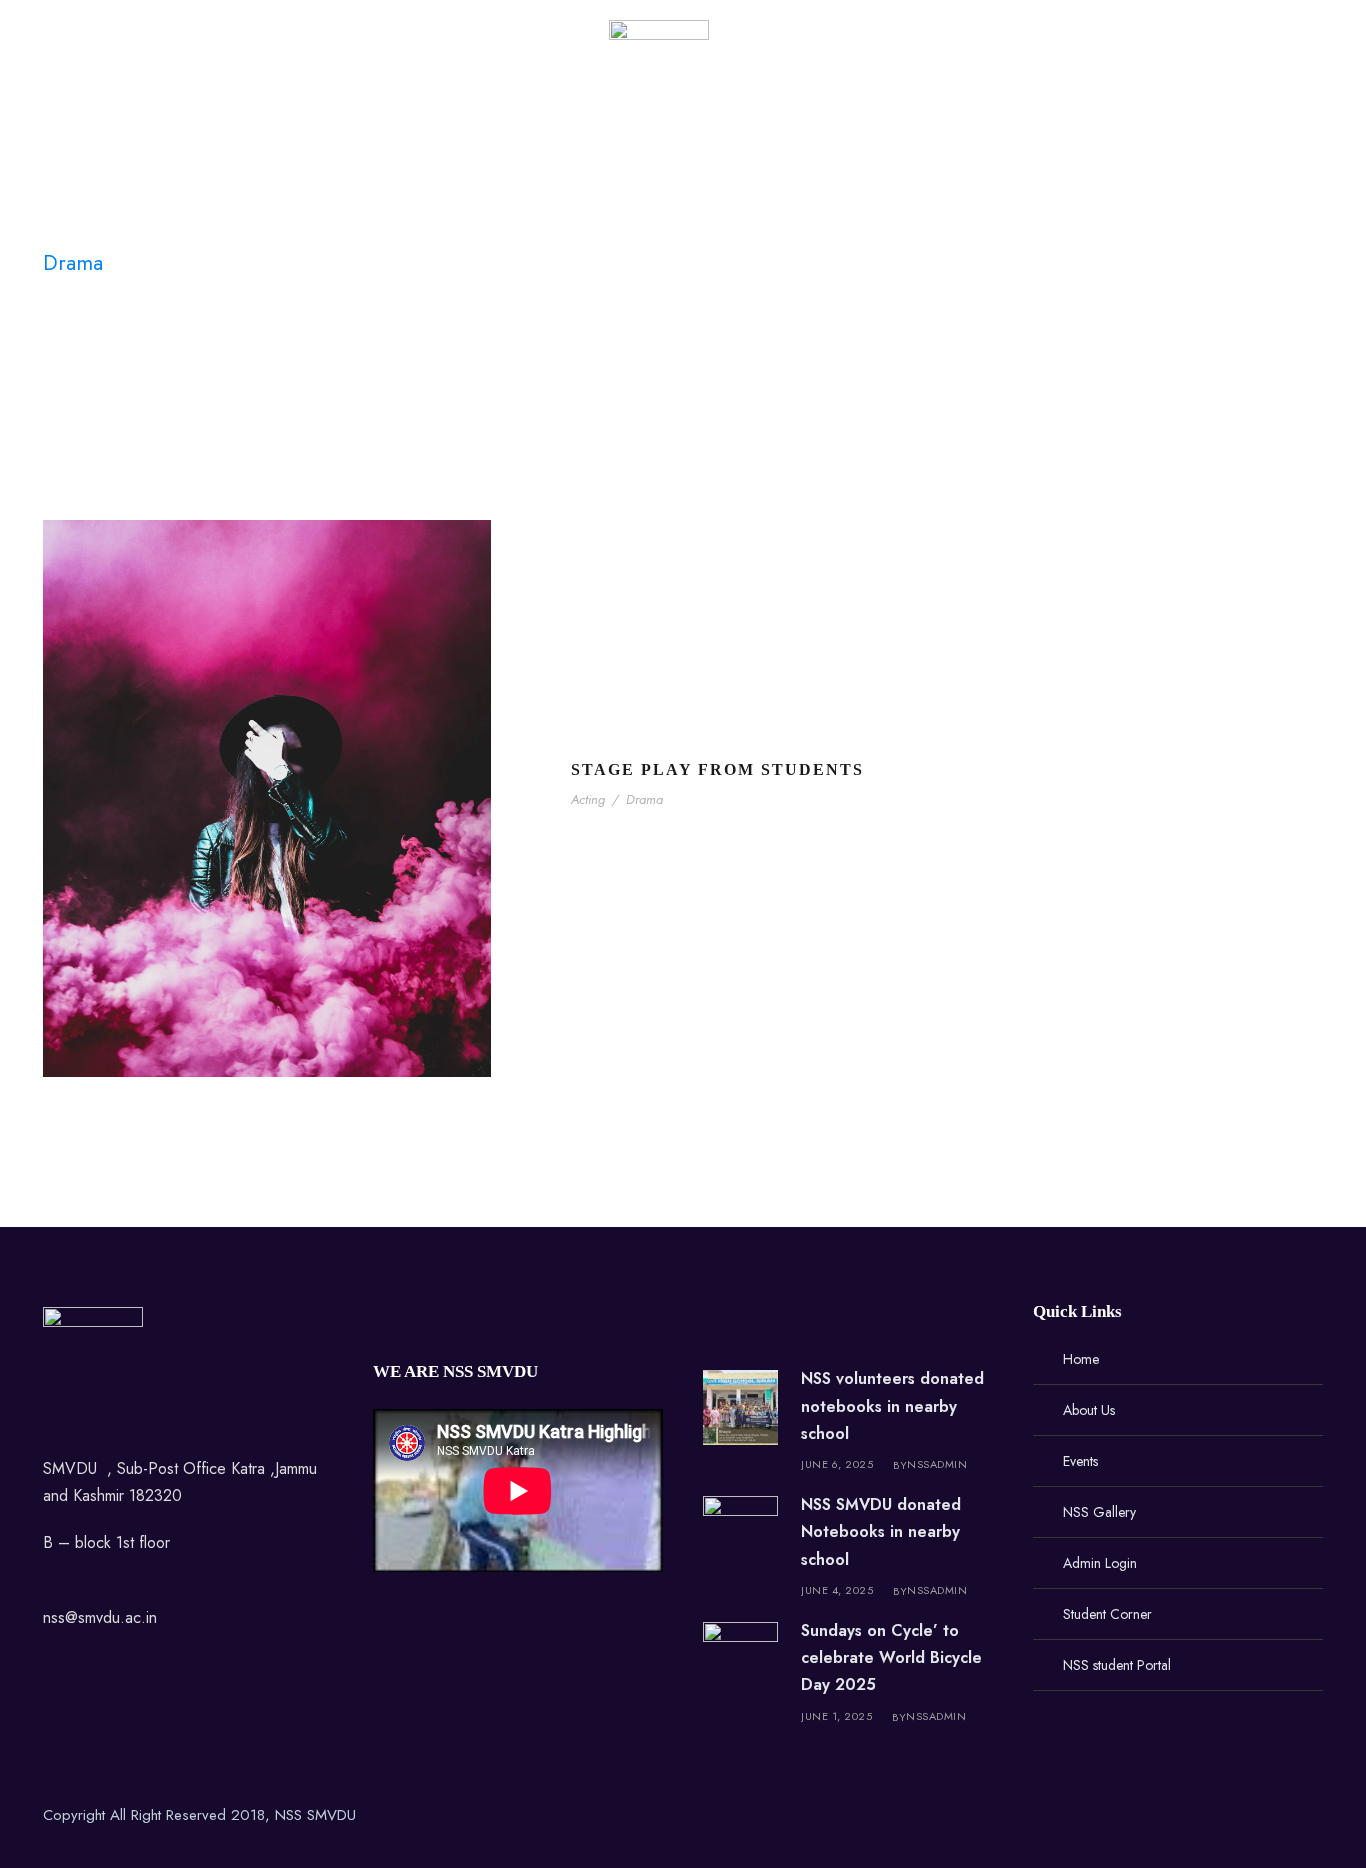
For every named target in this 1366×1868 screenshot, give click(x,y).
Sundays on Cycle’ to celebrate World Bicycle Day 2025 (891, 1657)
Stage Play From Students (717, 769)
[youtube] (1280, 1819)
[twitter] (1245, 1819)
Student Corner (950, 73)
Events (405, 73)
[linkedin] (1210, 1819)
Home (223, 73)
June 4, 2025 (837, 1590)
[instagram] (1315, 1819)
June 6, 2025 (837, 1464)
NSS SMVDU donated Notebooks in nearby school (881, 1531)
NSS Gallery (509, 73)
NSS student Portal (1113, 73)
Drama (644, 799)
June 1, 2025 (836, 1716)
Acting (588, 799)
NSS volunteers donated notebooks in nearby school (892, 1405)
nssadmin (937, 1464)
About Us (313, 73)
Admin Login (811, 73)
